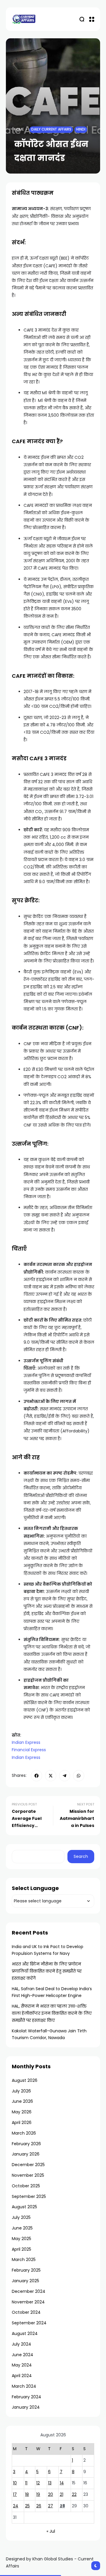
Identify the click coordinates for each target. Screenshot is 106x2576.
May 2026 (22, 2112)
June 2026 (22, 2101)
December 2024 (29, 2291)
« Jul (51, 2531)
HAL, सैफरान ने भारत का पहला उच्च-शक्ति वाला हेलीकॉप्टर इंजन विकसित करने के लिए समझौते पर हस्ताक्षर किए (52, 2013)
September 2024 (29, 2323)
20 (50, 2494)
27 (50, 2506)
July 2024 (21, 2344)
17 (15, 2494)
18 (27, 2494)
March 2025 (24, 2260)
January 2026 (26, 2154)
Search (81, 1856)
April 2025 (21, 2249)
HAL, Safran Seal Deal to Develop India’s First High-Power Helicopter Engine (52, 1992)
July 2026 (21, 2091)
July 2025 (21, 2217)
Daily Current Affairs (51, 129)
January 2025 (25, 2281)
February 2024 (26, 2397)
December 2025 (28, 2165)
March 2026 (24, 2133)
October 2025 (26, 2186)
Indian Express (26, 1742)
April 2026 (22, 2123)
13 (50, 2483)
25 (27, 2506)
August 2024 (25, 2333)
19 (38, 2494)
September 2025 (29, 2196)
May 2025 (21, 2239)
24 (16, 2506)
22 (74, 2494)
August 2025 (24, 2207)
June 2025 (22, 2228)
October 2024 (26, 2312)
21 (62, 2494)
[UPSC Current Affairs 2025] (24, 19)
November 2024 (28, 2302)
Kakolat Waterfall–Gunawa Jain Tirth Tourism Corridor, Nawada (49, 2034)
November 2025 (28, 2175)
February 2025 (26, 2270)
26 (39, 2506)
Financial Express (29, 1750)
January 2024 (26, 2407)
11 (26, 2483)
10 (15, 2483)
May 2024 (22, 2365)
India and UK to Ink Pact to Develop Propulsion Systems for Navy (48, 1950)
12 (38, 2483)
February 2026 (26, 2144)
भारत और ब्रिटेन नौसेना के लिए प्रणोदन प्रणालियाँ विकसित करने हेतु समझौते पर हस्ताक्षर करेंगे (47, 1971)
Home (19, 129)
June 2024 (23, 2355)
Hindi (81, 129)
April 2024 (22, 2376)
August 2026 (25, 2080)
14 (62, 2483)
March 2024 (24, 2386)
